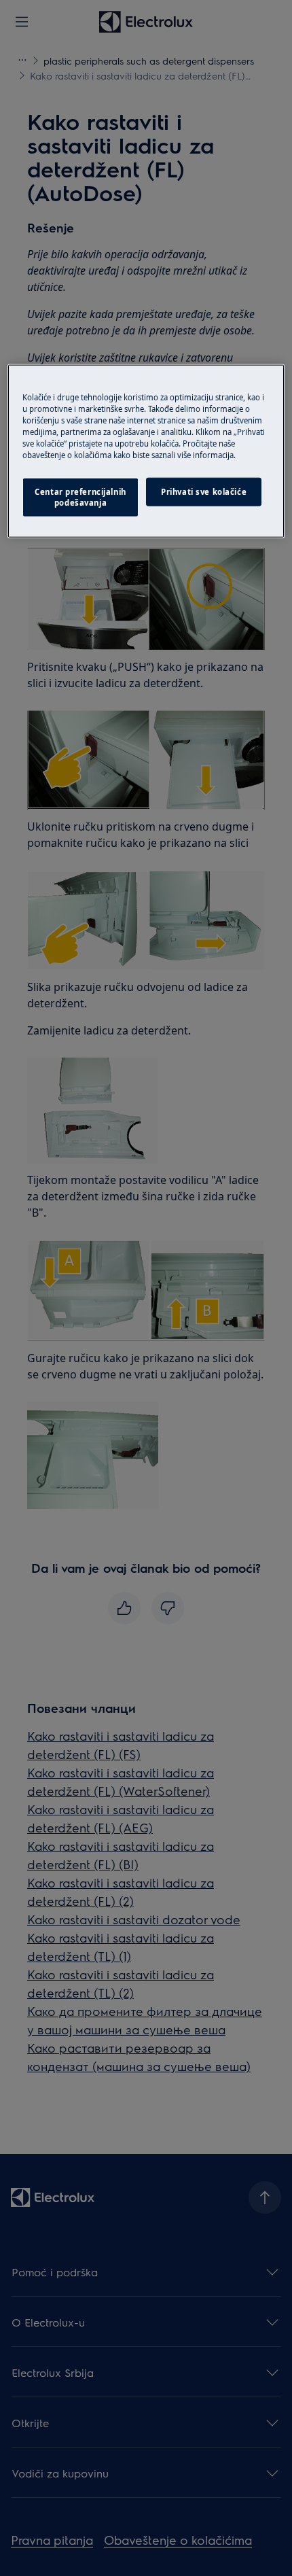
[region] (146, 451)
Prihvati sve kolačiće (204, 492)
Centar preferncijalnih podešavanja (80, 497)
